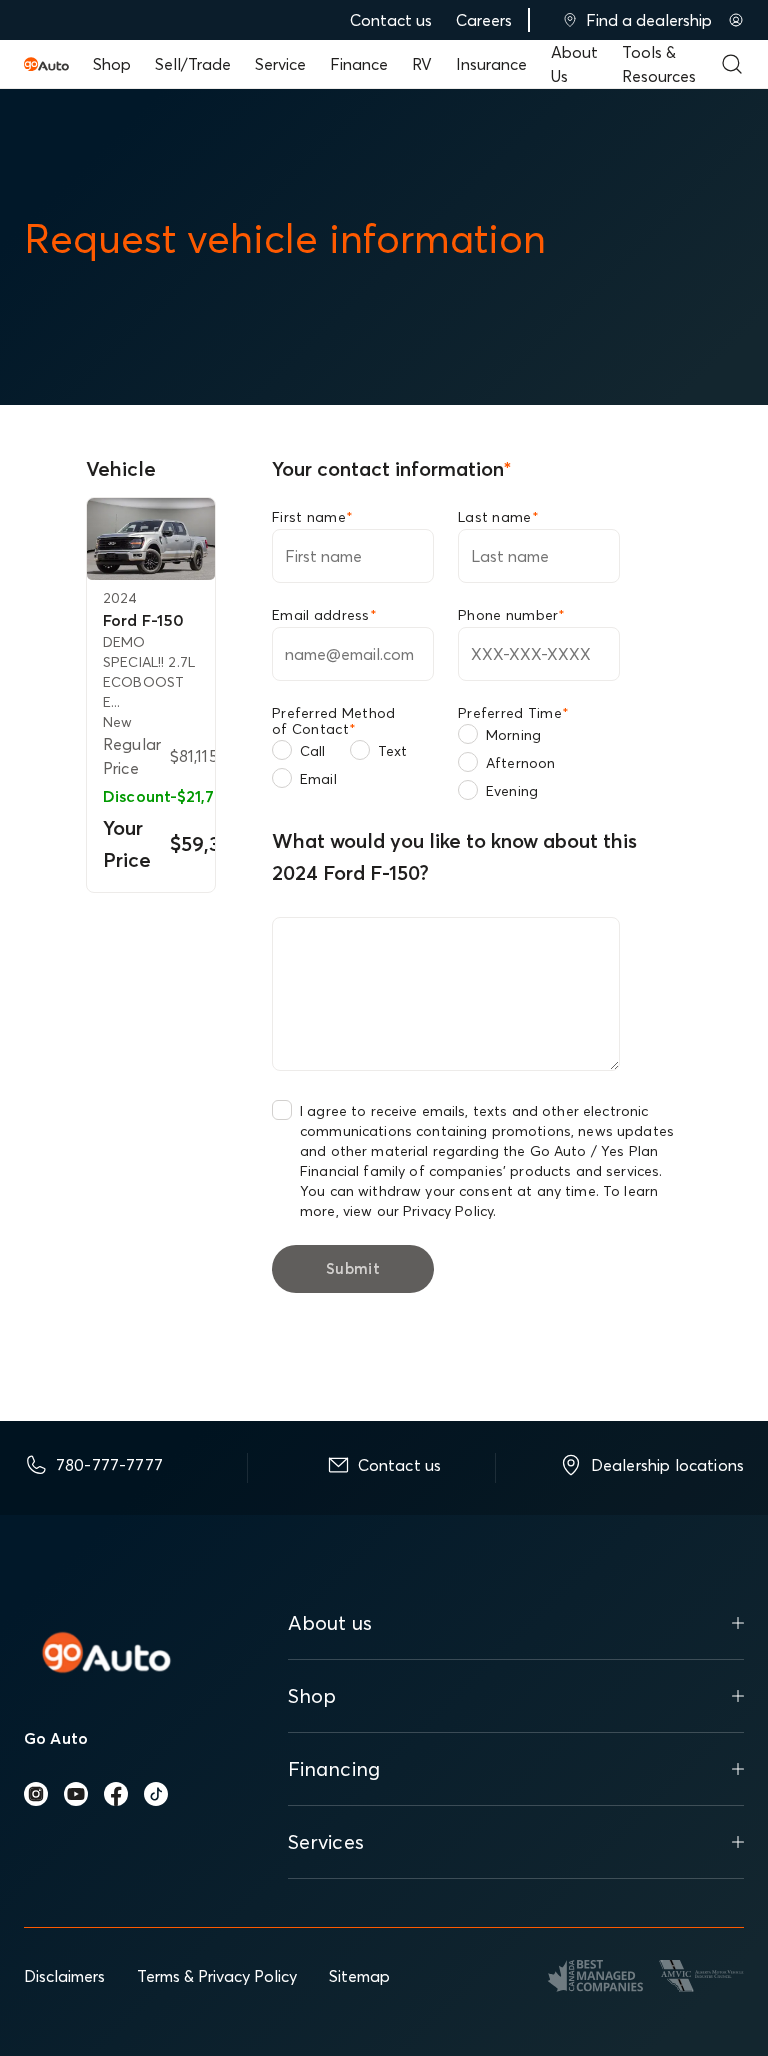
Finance (359, 64)
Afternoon (520, 763)
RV (422, 64)
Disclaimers (64, 1976)
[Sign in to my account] (736, 20)
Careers (484, 20)
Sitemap (359, 1976)
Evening (512, 791)
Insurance (491, 64)
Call (313, 751)
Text (393, 751)
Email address (324, 615)
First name (312, 517)
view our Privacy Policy (418, 1211)
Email (318, 779)
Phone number (512, 615)
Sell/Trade (193, 64)
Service (280, 64)
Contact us (391, 20)
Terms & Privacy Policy (217, 1976)
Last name (498, 517)
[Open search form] (732, 64)
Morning (513, 735)
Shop (112, 64)
